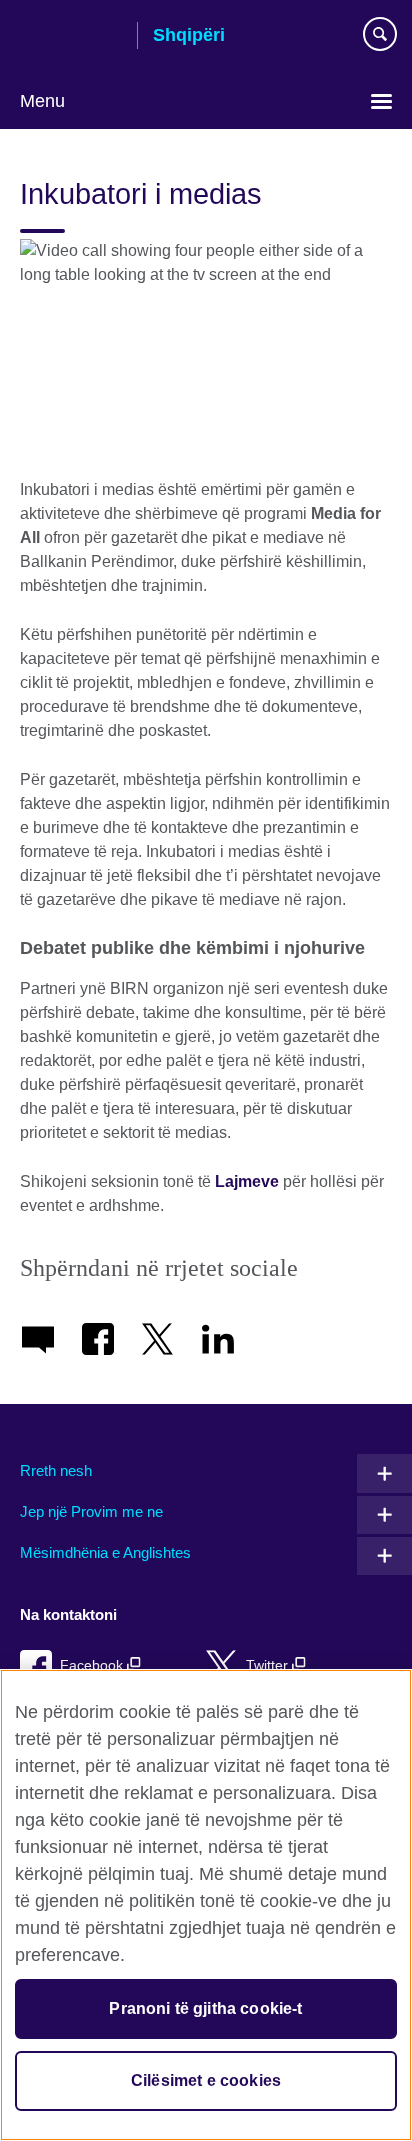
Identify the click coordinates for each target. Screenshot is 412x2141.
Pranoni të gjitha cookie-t (205, 2008)
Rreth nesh (56, 1470)
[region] (206, 1905)
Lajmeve (247, 1181)
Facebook (93, 1665)
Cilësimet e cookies (206, 2080)
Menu (42, 101)
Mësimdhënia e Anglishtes (105, 1552)
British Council (71, 37)
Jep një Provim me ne (91, 1511)
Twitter (269, 1665)
